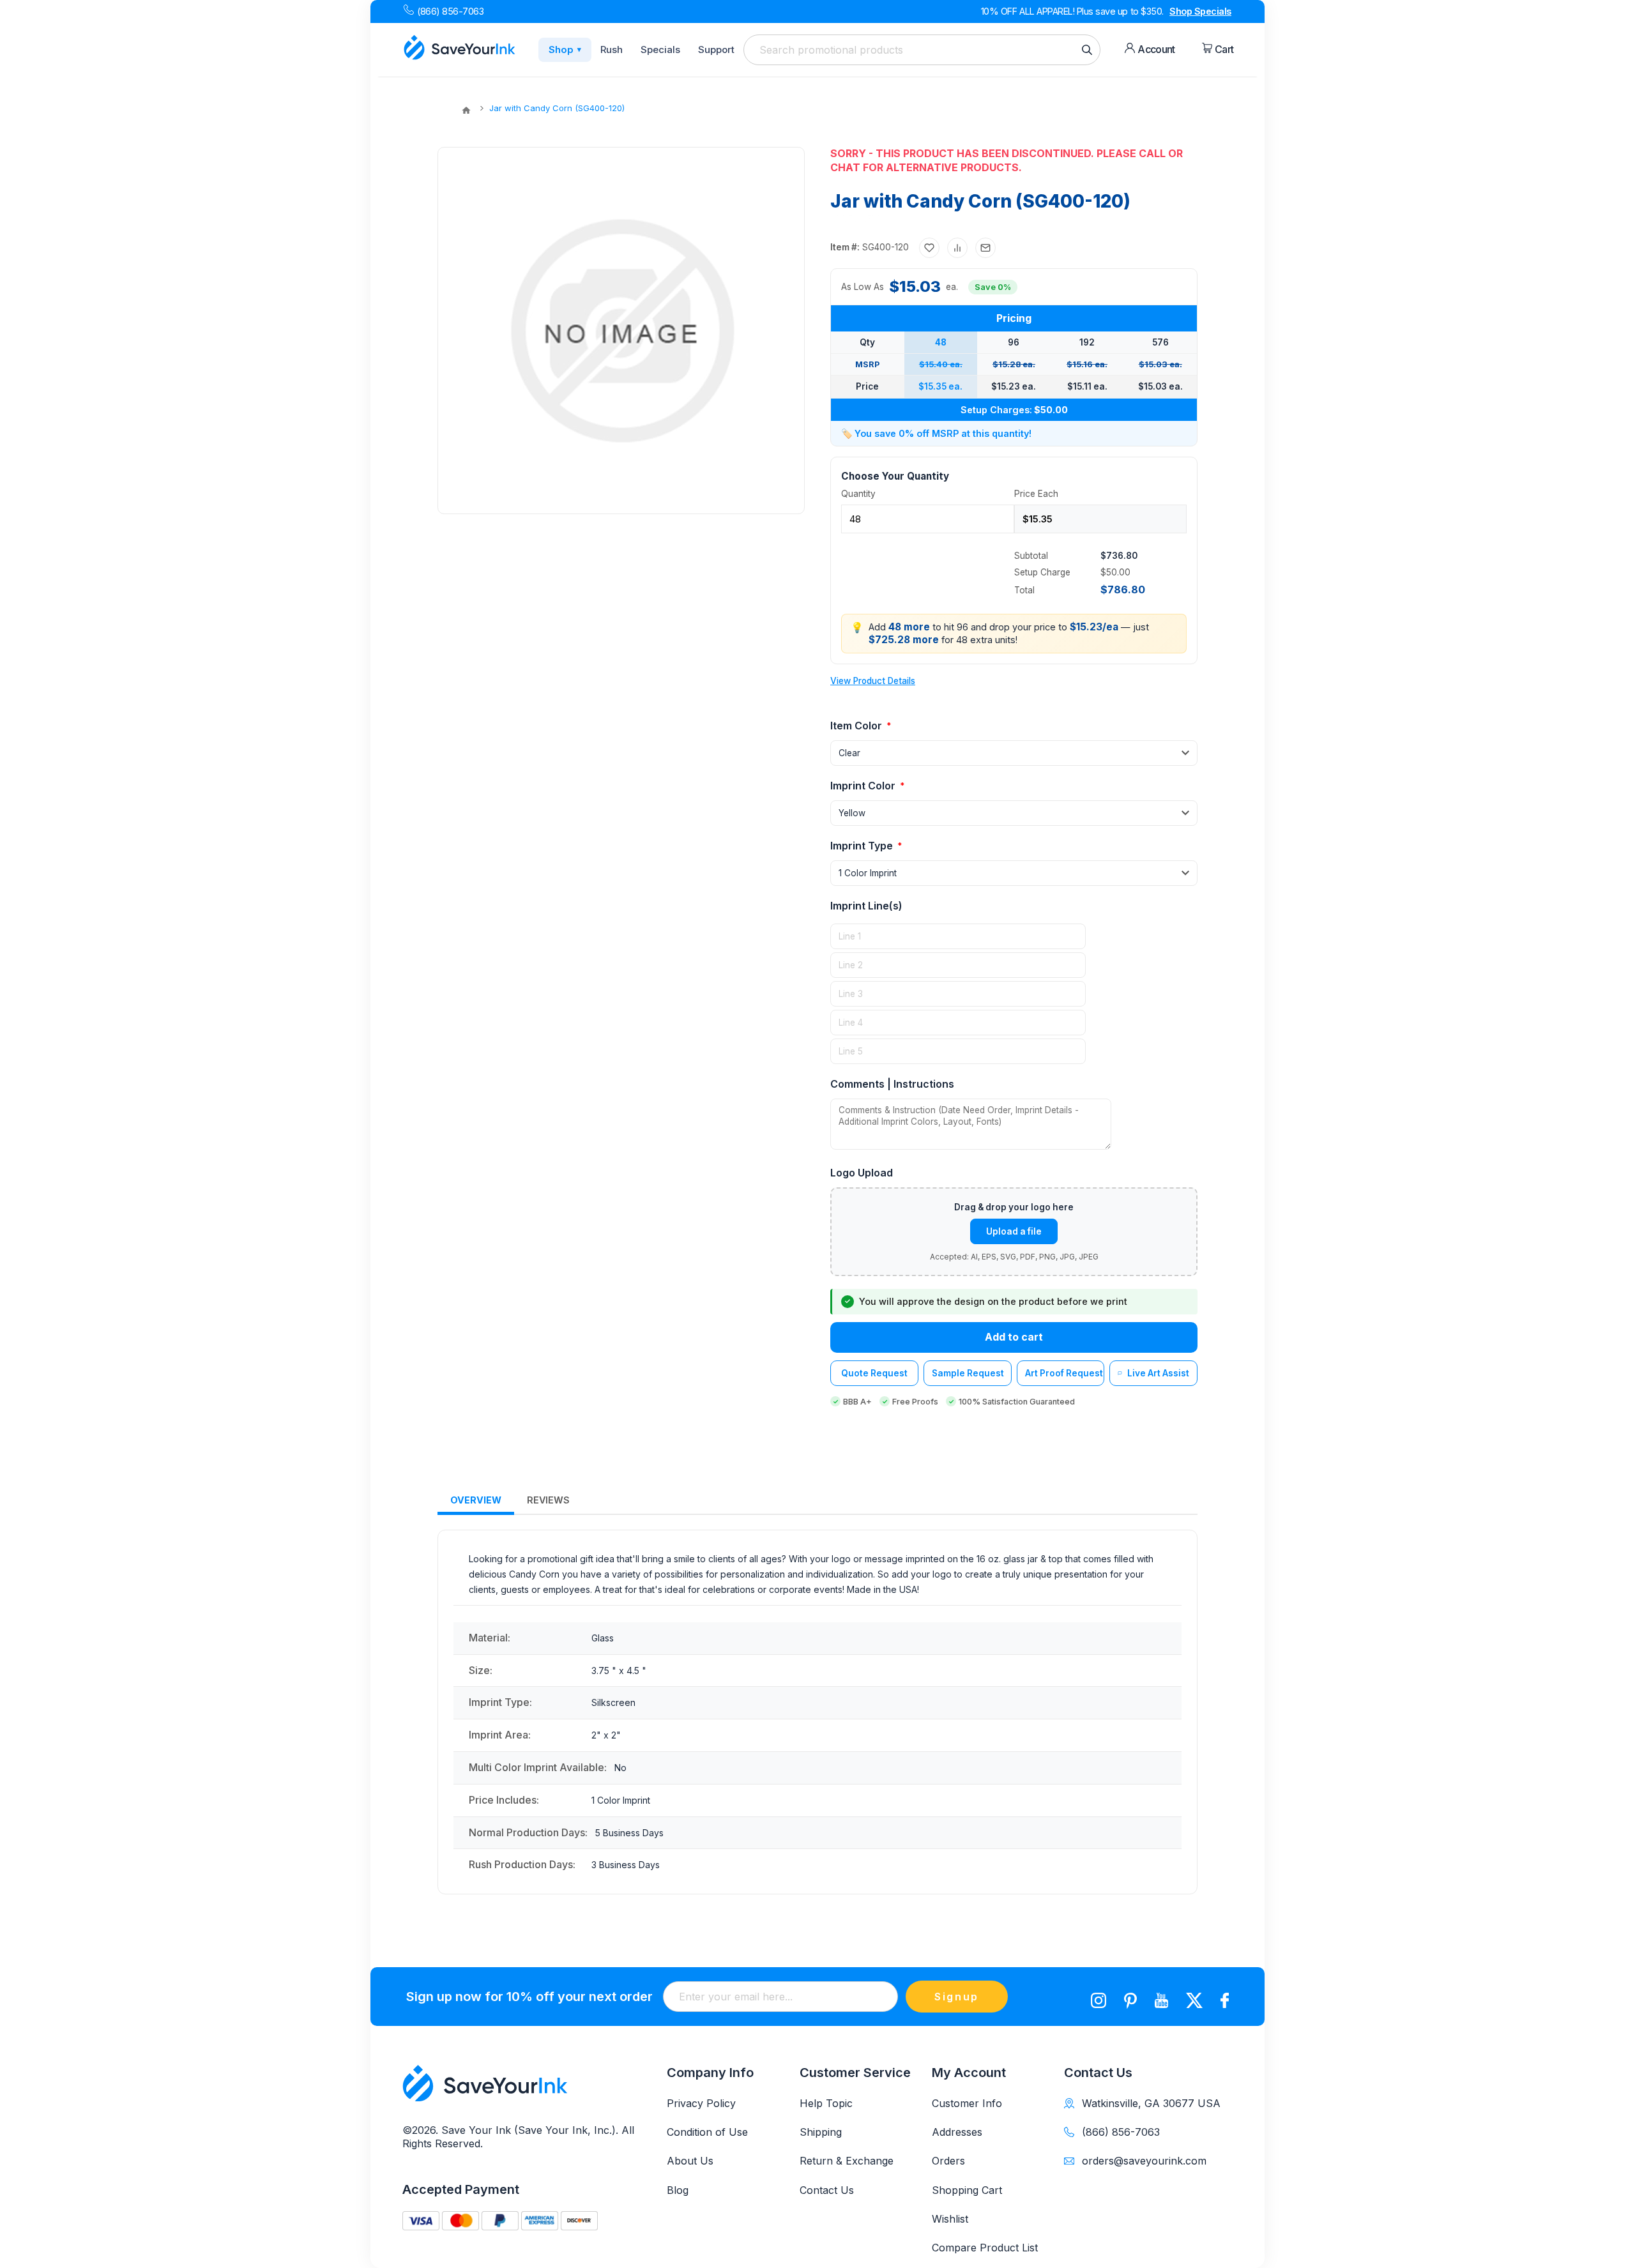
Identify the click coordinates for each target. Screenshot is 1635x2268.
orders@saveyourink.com (1144, 2161)
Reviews (548, 1500)
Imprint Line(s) (866, 906)
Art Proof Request (1064, 1373)
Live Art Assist (1158, 1373)
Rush (612, 49)
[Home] (466, 110)
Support (716, 49)
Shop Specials (1200, 11)
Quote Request (874, 1373)
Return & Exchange (847, 2161)
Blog (678, 2190)
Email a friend (985, 248)
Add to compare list (957, 248)
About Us (690, 2161)
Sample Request (968, 1373)
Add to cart (1014, 1337)
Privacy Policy (701, 2103)
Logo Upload (862, 1173)
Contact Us (827, 2190)
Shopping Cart (967, 2190)
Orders (948, 2161)
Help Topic (826, 2103)
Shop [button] (565, 49)
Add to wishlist (929, 248)
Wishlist (950, 2219)
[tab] (476, 1501)
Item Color (857, 726)
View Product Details (873, 681)
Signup (957, 1997)
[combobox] (922, 50)
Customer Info (967, 2103)
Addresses (957, 2132)
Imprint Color (864, 786)
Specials (660, 49)
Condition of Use (707, 2132)
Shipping (821, 2132)
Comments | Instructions (892, 1084)
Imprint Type (863, 846)
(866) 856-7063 (450, 11)
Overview (476, 1500)
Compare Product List (985, 2248)
